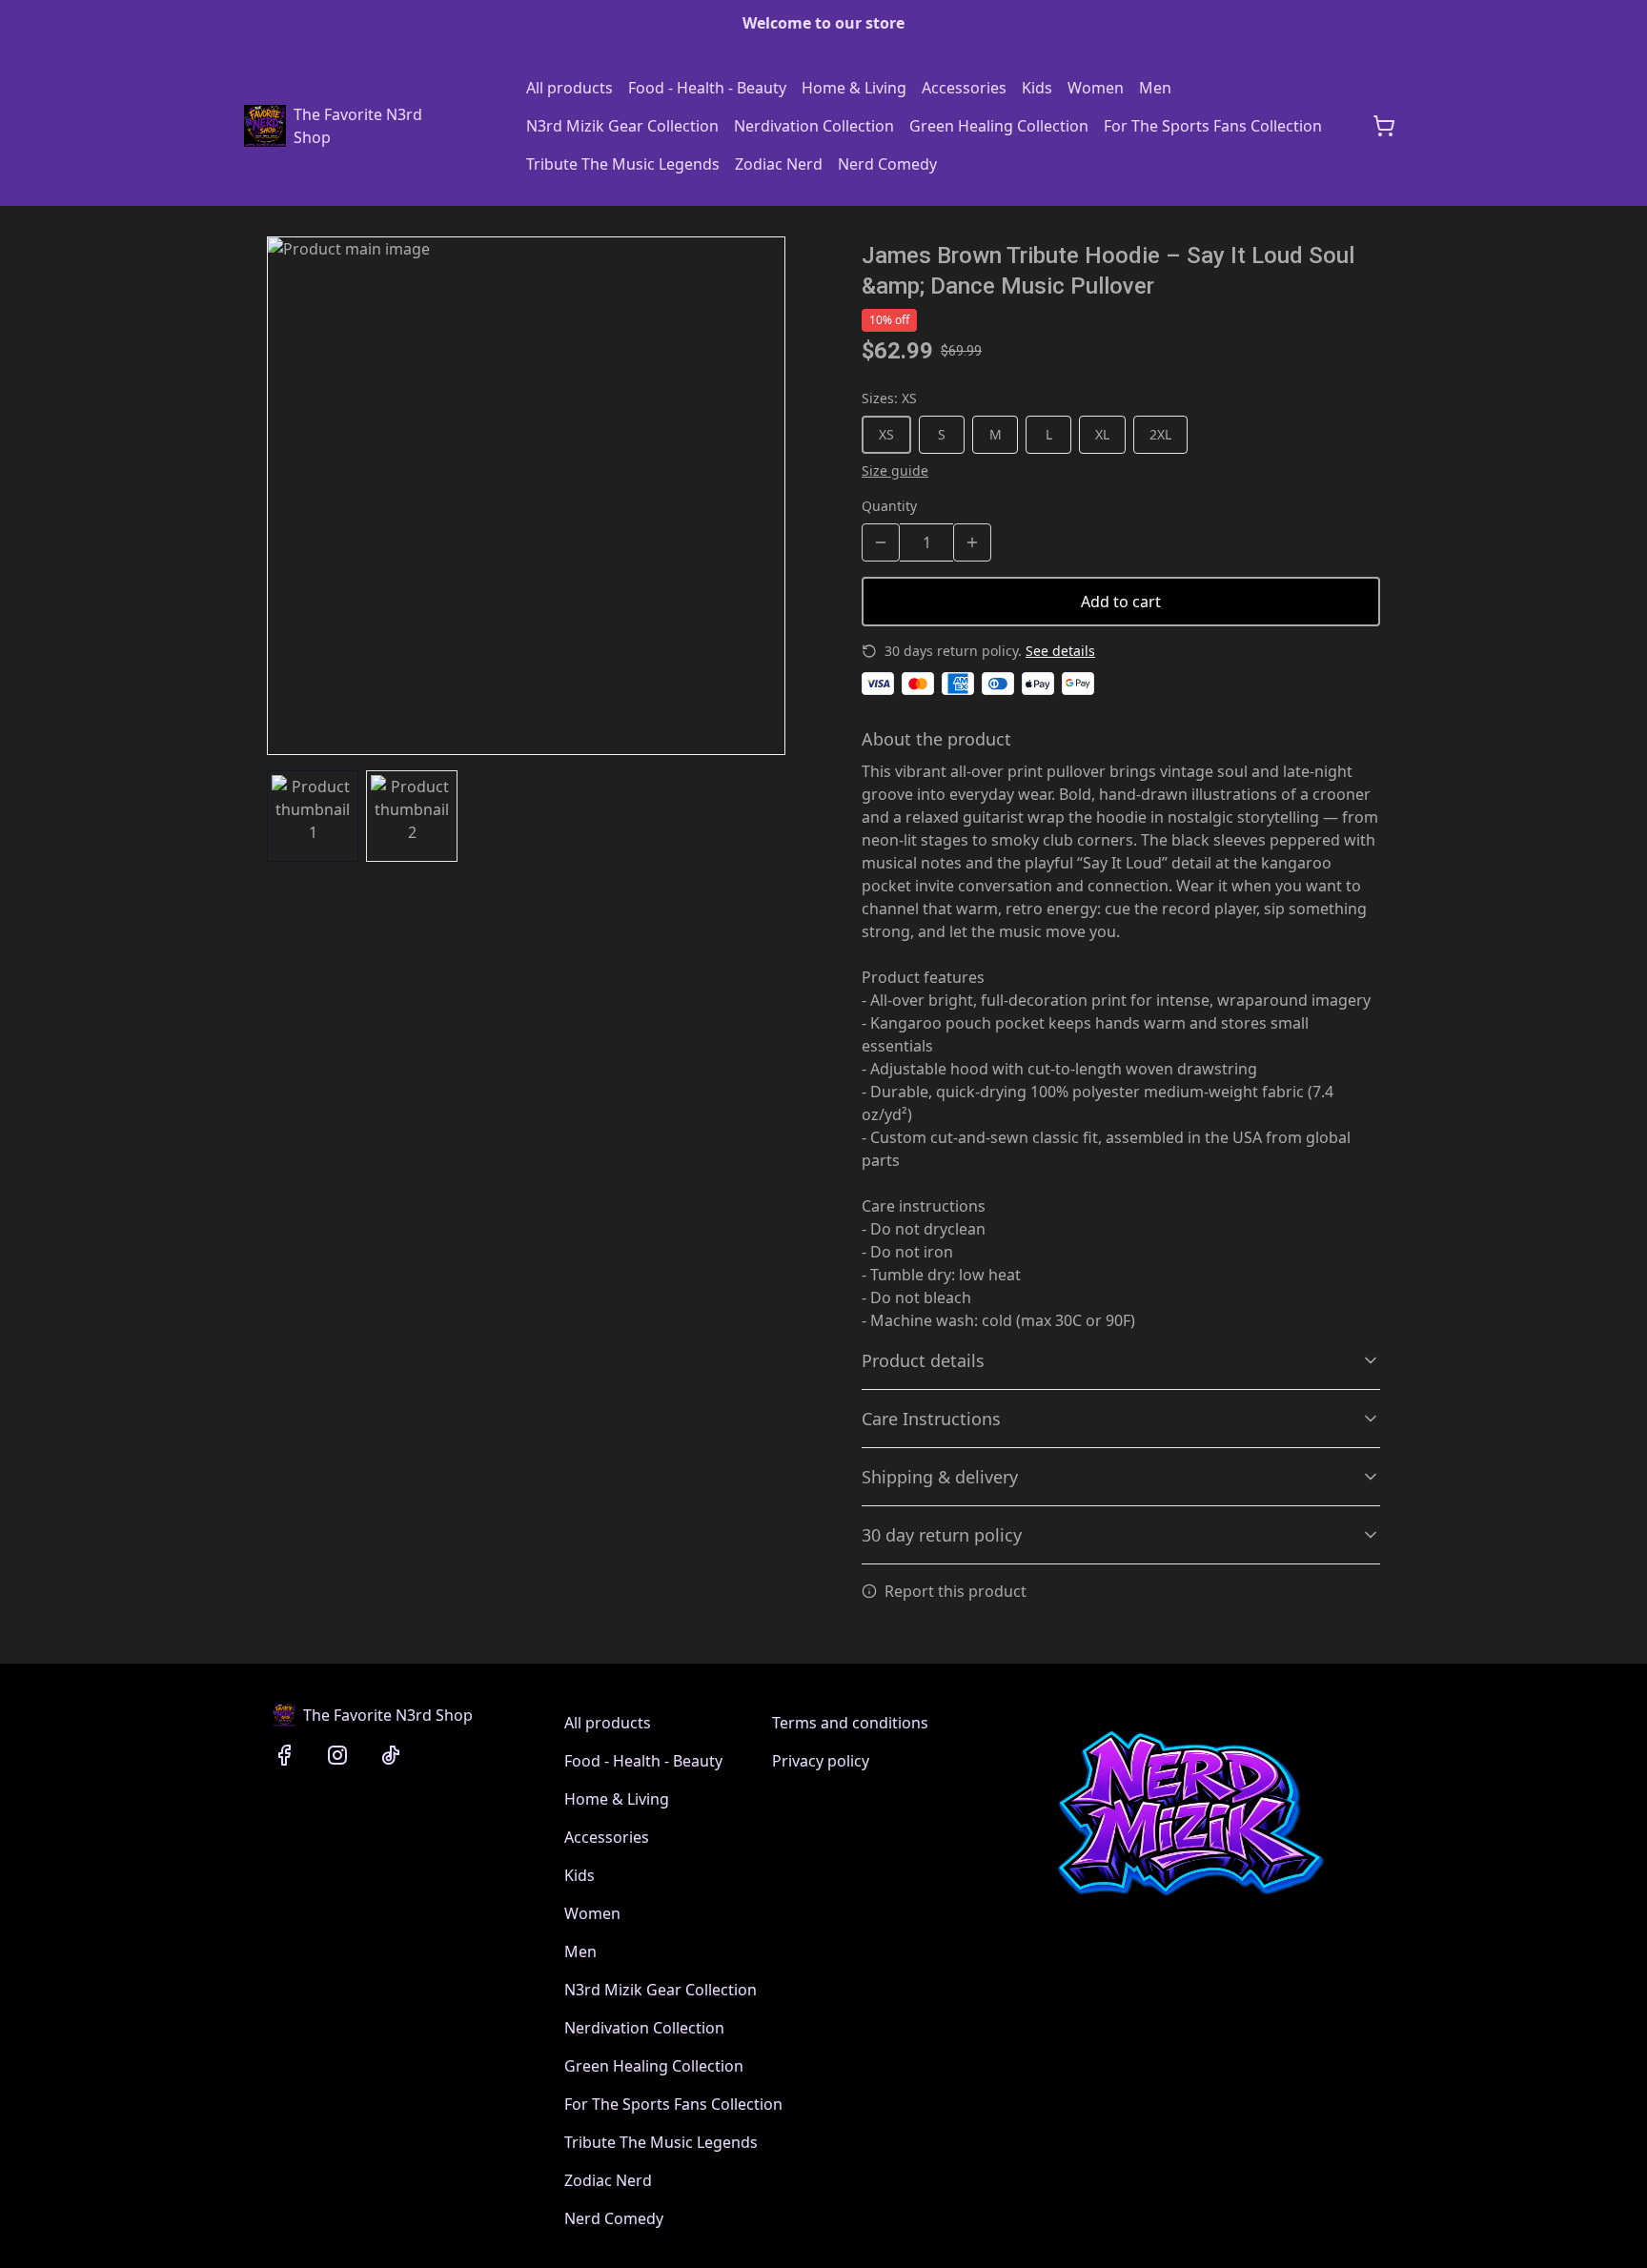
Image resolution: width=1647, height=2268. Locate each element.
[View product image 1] (313, 816)
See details (1060, 651)
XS (886, 434)
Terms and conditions (850, 1723)
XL (1102, 434)
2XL (1160, 434)
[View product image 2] (412, 816)
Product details (923, 1360)
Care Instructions (931, 1419)
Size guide (895, 470)
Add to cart (1121, 602)
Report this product (956, 1591)
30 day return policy (942, 1535)
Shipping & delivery (940, 1477)
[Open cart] (1384, 126)
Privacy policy (821, 1761)
